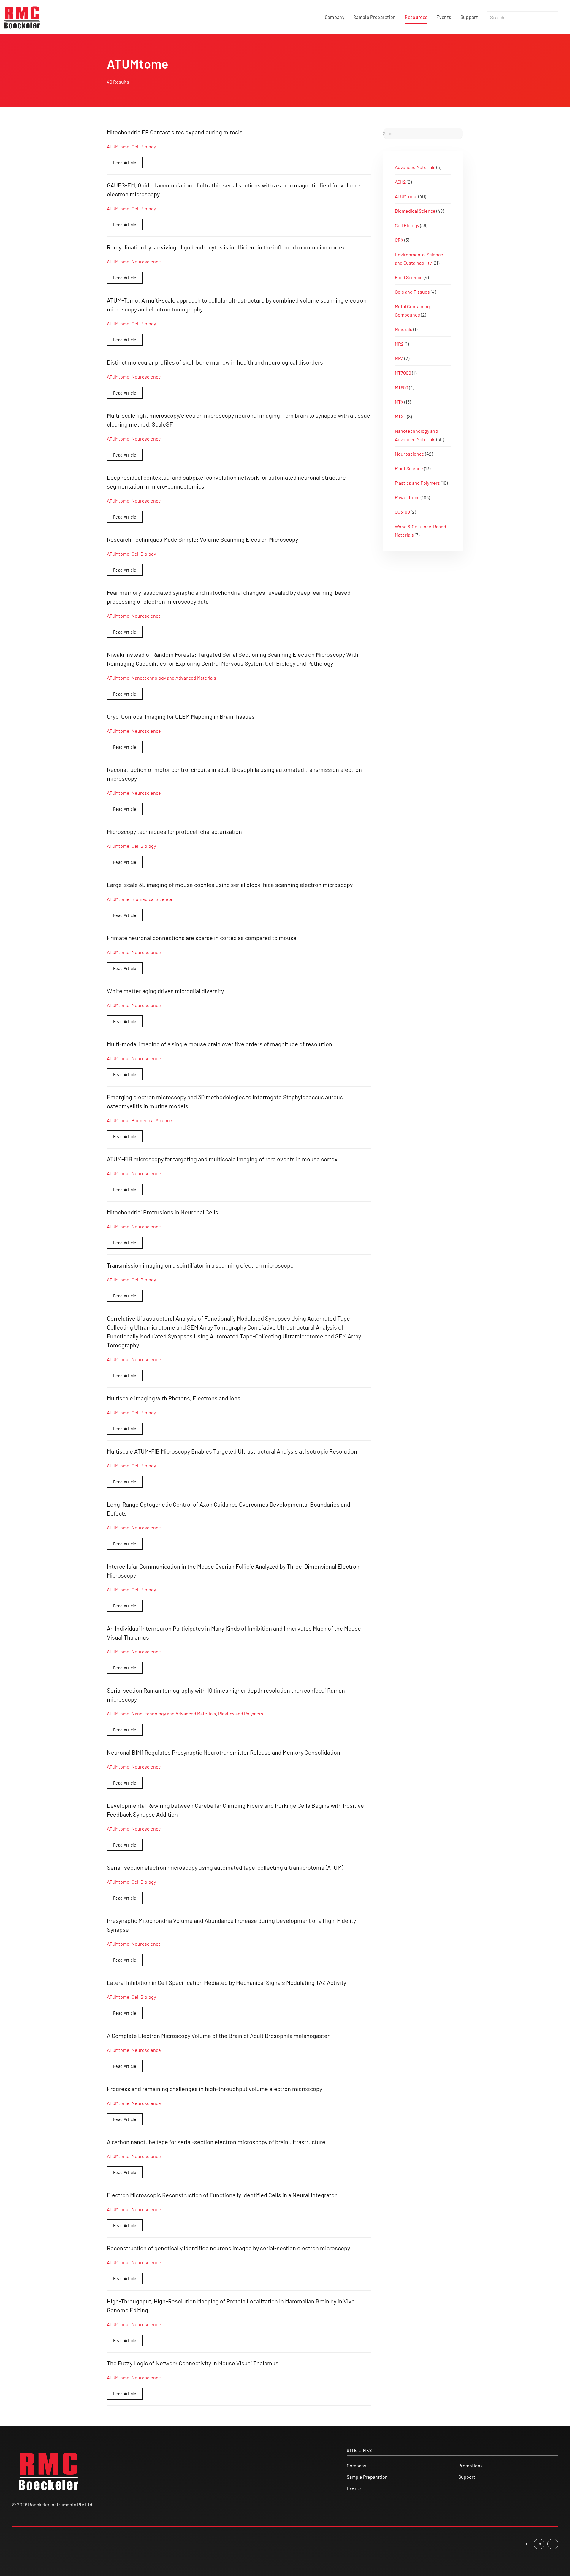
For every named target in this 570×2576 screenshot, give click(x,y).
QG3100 (402, 512)
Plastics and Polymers (241, 1714)
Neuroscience (146, 261)
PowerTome (407, 497)
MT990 (402, 387)
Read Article (125, 162)
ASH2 (400, 182)
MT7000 (403, 373)
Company (335, 17)
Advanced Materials (415, 167)
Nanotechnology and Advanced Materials (174, 678)
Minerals (404, 329)
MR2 (399, 344)
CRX (399, 240)
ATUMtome (118, 146)
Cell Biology (144, 146)
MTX (399, 402)
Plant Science (409, 468)
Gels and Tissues (412, 292)
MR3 (399, 358)
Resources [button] (416, 17)
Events (444, 17)
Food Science (409, 277)
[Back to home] (22, 17)
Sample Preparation (375, 17)
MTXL (400, 416)
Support (469, 17)
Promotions (471, 2466)
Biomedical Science (152, 899)
